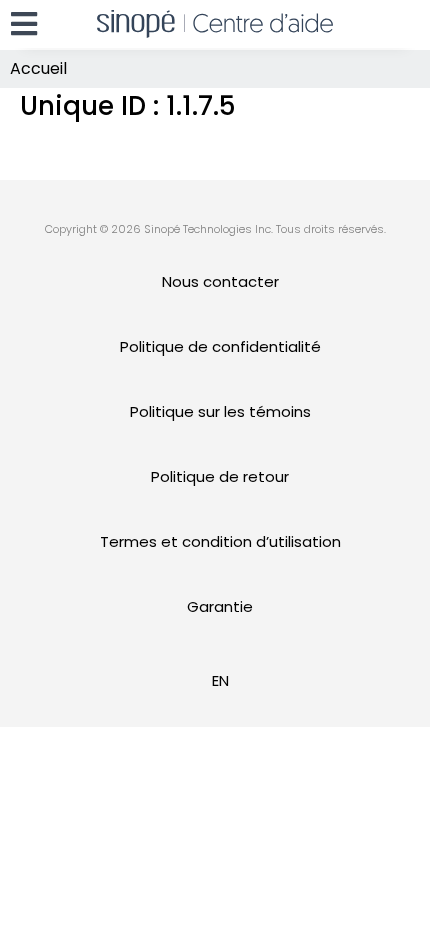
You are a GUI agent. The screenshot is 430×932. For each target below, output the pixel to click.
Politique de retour (220, 476)
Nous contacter (220, 281)
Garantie (220, 606)
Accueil (38, 68)
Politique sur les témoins (220, 411)
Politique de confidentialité (220, 346)
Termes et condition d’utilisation (220, 541)
